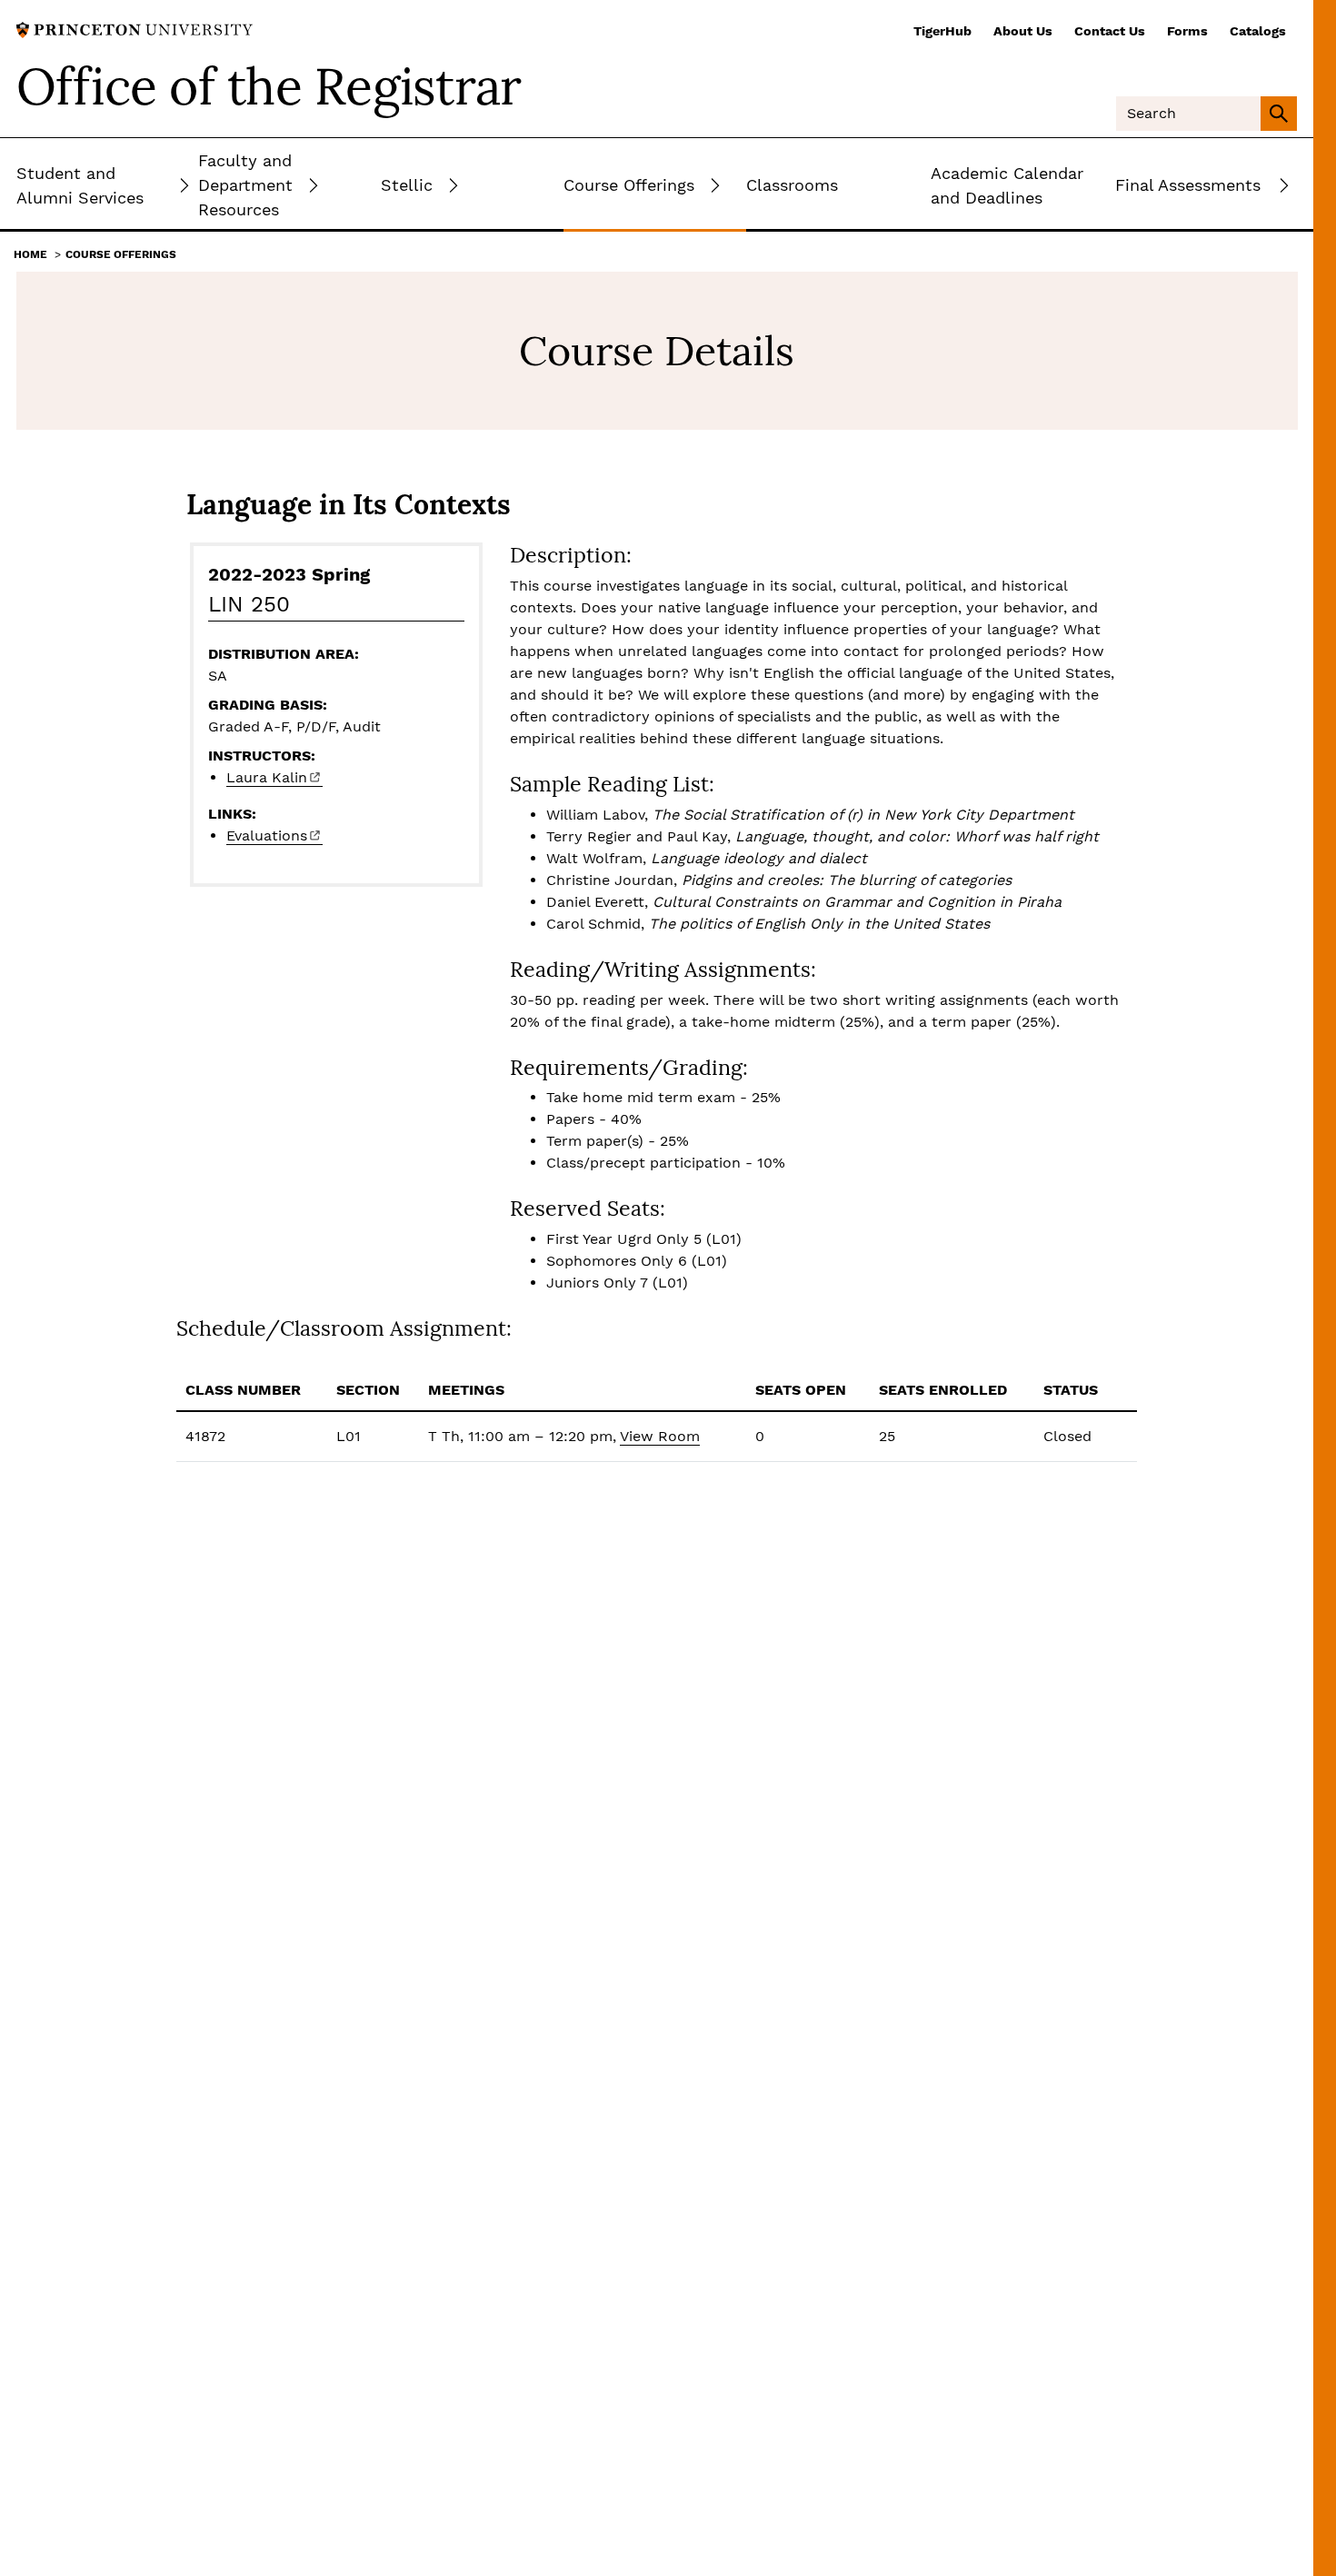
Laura (267, 777)
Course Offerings (121, 254)
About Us (1023, 31)
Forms (1187, 31)
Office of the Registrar (269, 86)
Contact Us (1110, 31)
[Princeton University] (135, 29)
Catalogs (1258, 31)
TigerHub (942, 31)
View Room (660, 1436)
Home (30, 254)
